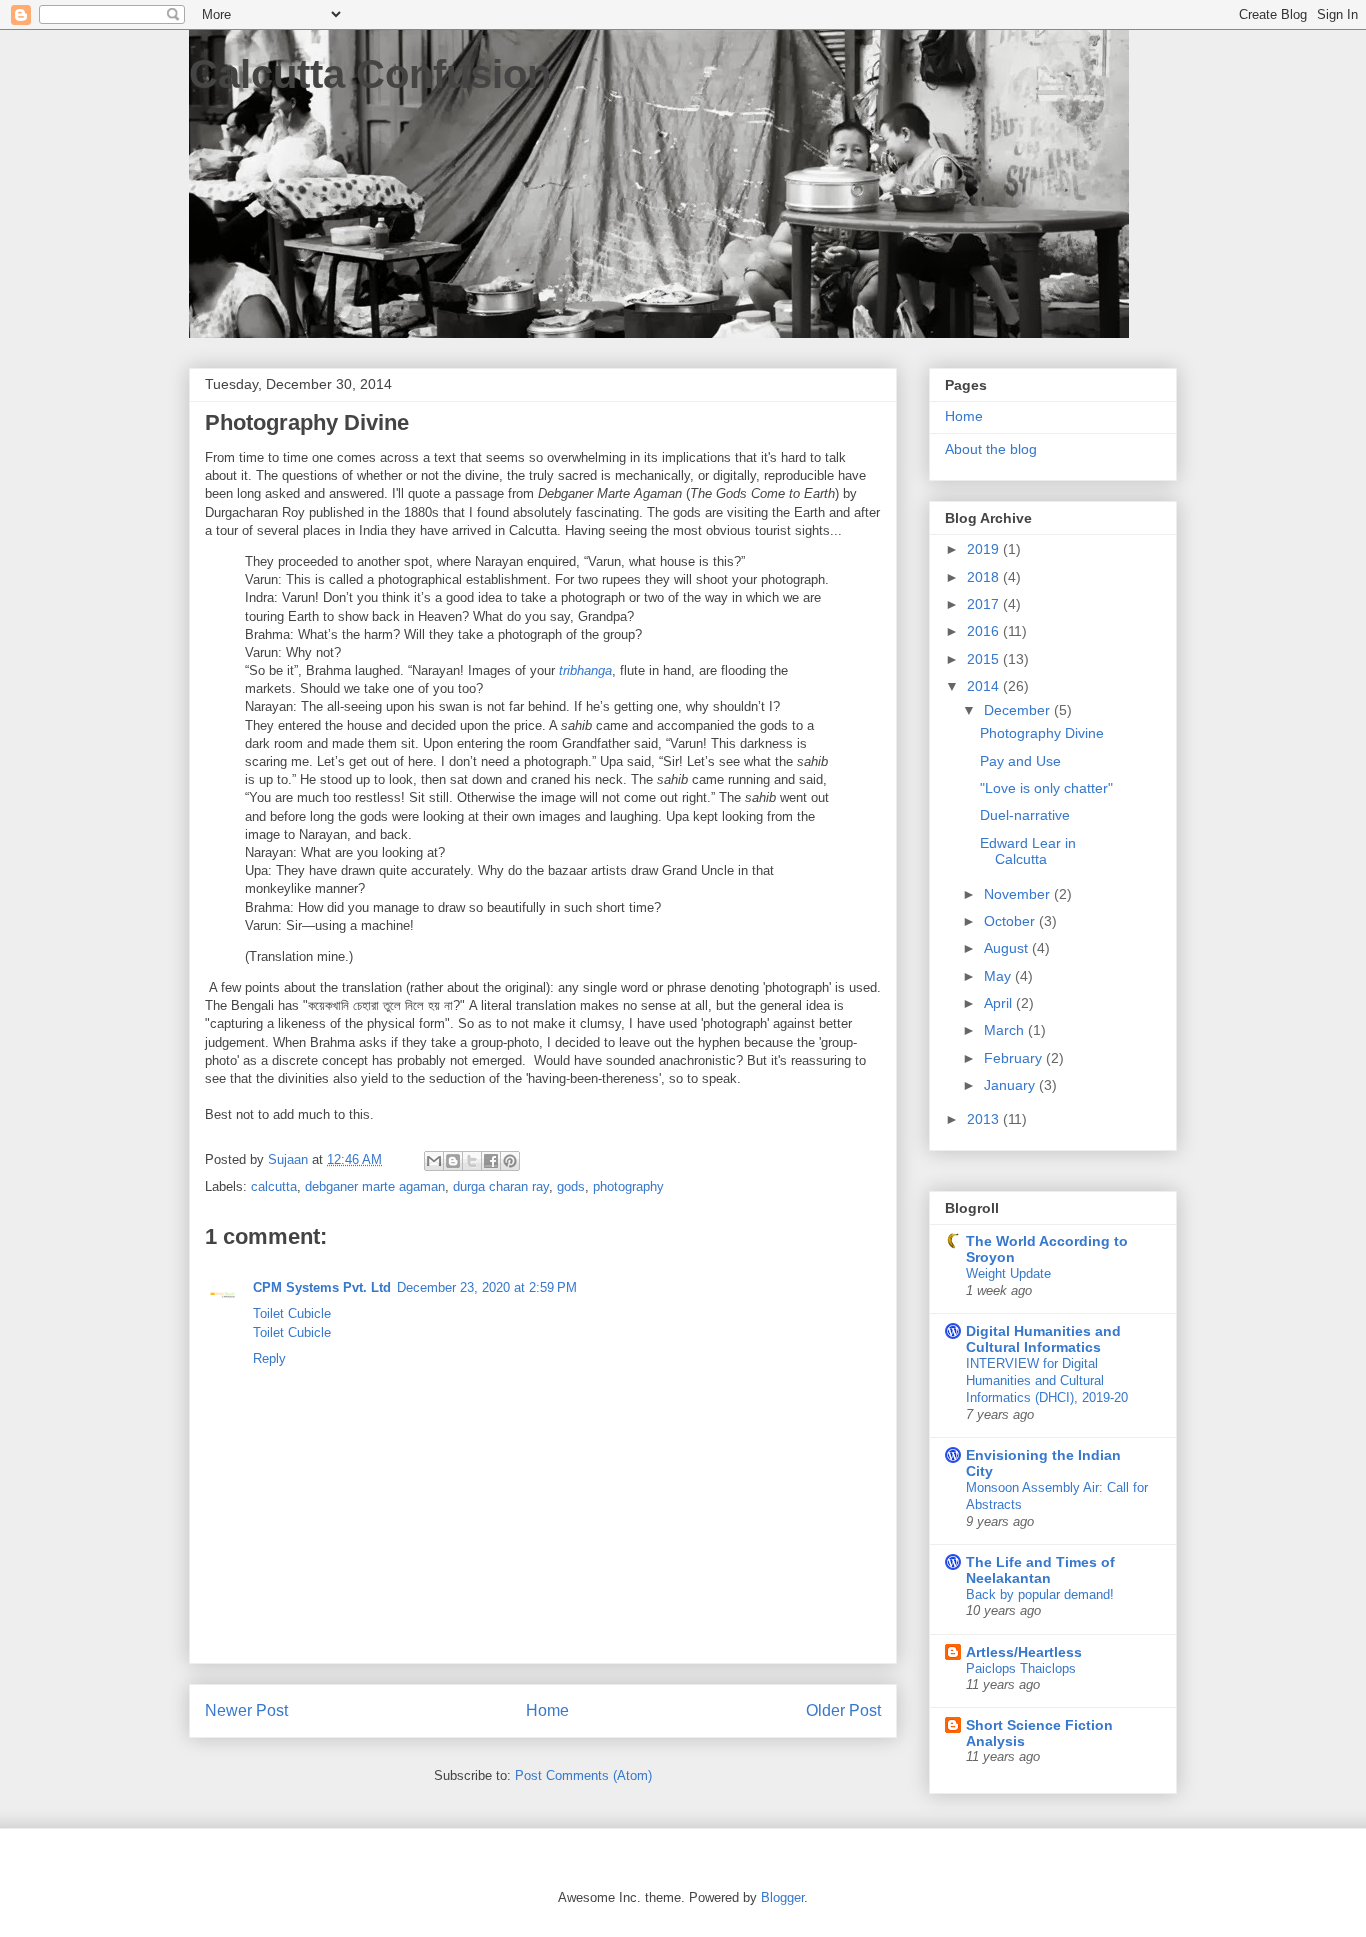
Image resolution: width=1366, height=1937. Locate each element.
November (1019, 894)
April (1000, 1003)
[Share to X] (472, 1161)
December (1019, 710)
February (1015, 1058)
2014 (985, 686)
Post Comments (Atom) (583, 1775)
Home (547, 1710)
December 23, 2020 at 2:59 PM (487, 1287)
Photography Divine (1042, 733)
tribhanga (585, 670)
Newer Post (246, 1710)
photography (628, 1186)
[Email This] (434, 1161)
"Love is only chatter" (1046, 788)
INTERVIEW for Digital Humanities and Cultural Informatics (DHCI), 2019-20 (1047, 1381)
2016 (985, 631)
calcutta (274, 1186)
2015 (985, 659)
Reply (269, 1358)
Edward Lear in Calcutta (1028, 851)
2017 (985, 604)
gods (571, 1186)
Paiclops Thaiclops (1021, 1668)
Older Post (843, 1710)
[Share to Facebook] (491, 1161)
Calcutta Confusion (370, 74)
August (1008, 948)
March (1006, 1030)
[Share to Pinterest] (510, 1161)
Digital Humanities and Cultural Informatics (1043, 1339)
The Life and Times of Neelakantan (1040, 1570)
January (1011, 1085)
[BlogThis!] (453, 1161)
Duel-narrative (1025, 815)
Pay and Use (1020, 761)
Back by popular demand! (1040, 1594)
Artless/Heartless (1024, 1652)
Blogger (782, 1897)
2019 (985, 549)
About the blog (991, 449)
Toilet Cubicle (292, 1313)
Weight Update (1008, 1273)
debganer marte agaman (375, 1186)
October (1011, 921)
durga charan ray (501, 1186)
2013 (985, 1119)
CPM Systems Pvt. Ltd (322, 1287)
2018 (985, 577)
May (999, 976)
